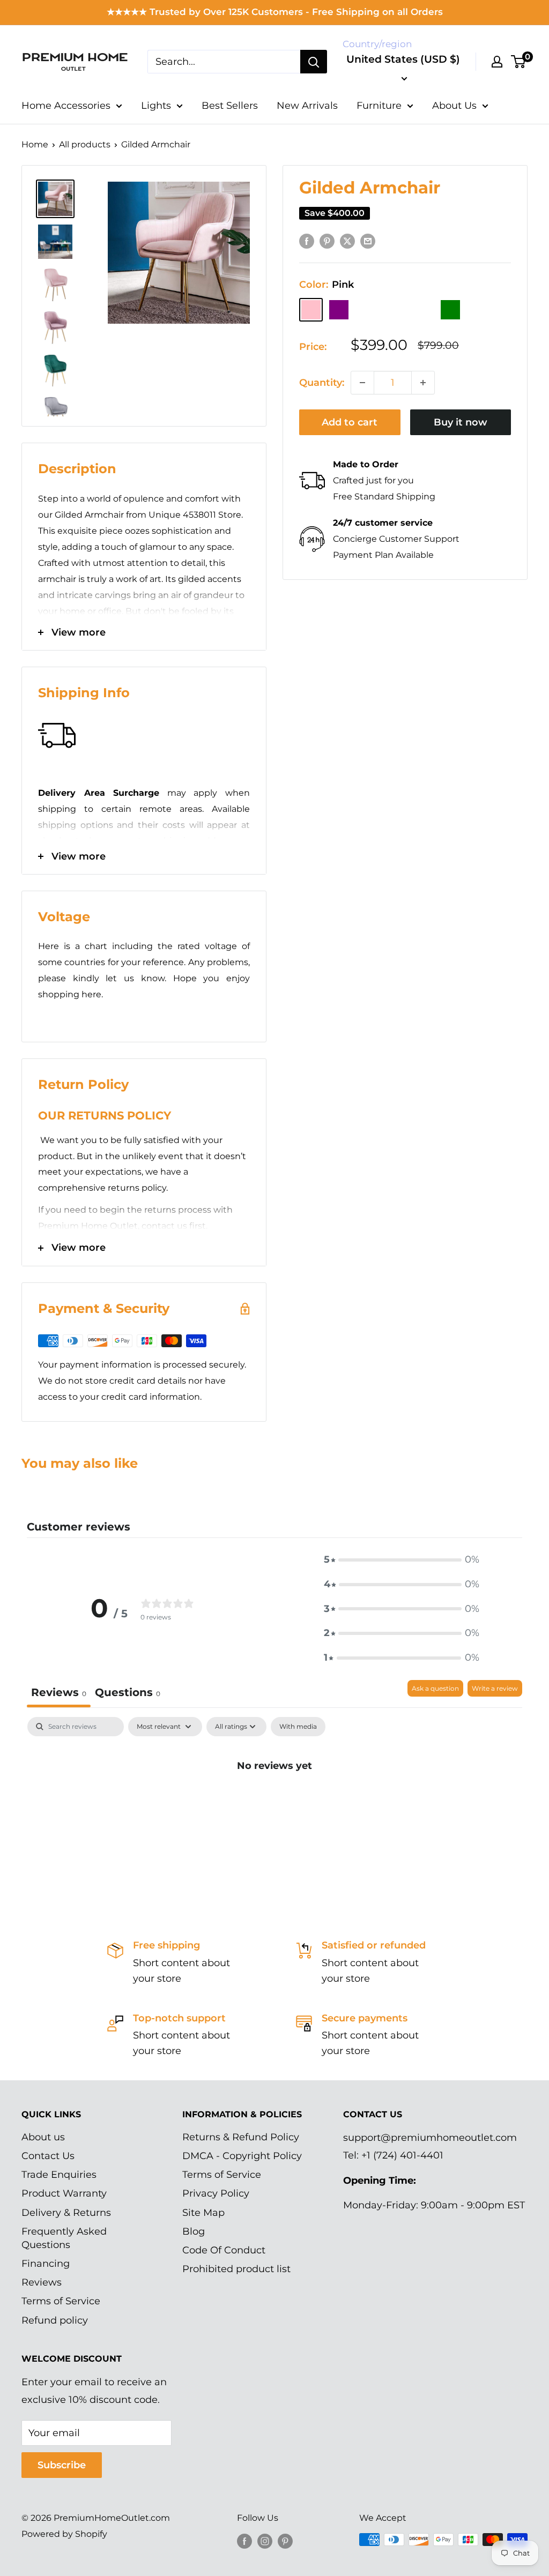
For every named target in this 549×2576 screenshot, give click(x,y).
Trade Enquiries (59, 2175)
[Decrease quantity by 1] (362, 383)
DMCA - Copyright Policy (242, 2156)
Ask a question (435, 1688)
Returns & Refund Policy (241, 2137)
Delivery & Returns (66, 2213)
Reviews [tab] (59, 1692)
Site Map (203, 2213)
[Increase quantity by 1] (423, 383)
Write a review (495, 1688)
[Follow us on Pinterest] (285, 2541)
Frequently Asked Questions (64, 2238)
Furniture (379, 106)
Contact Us (48, 2156)
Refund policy (55, 2320)
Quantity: (322, 383)
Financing (46, 2264)
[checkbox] (298, 1727)
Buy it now (461, 422)
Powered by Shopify (64, 2534)
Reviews (42, 2282)
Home (35, 144)
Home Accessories (66, 106)
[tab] (128, 1694)
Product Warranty (64, 2193)
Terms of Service (61, 2301)
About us (43, 2137)
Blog (194, 2231)
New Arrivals (307, 106)
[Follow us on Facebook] (244, 2541)
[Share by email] (368, 241)
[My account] (497, 62)
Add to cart (350, 422)
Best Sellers (230, 106)
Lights (156, 106)
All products (85, 144)
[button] (402, 1560)
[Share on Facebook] (307, 241)
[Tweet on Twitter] (347, 241)
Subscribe (62, 2465)
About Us (454, 106)
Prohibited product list (236, 2269)
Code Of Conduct (224, 2250)
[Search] (314, 62)
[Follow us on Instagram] (265, 2541)
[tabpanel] (274, 1802)
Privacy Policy (216, 2193)
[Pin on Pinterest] (327, 241)
